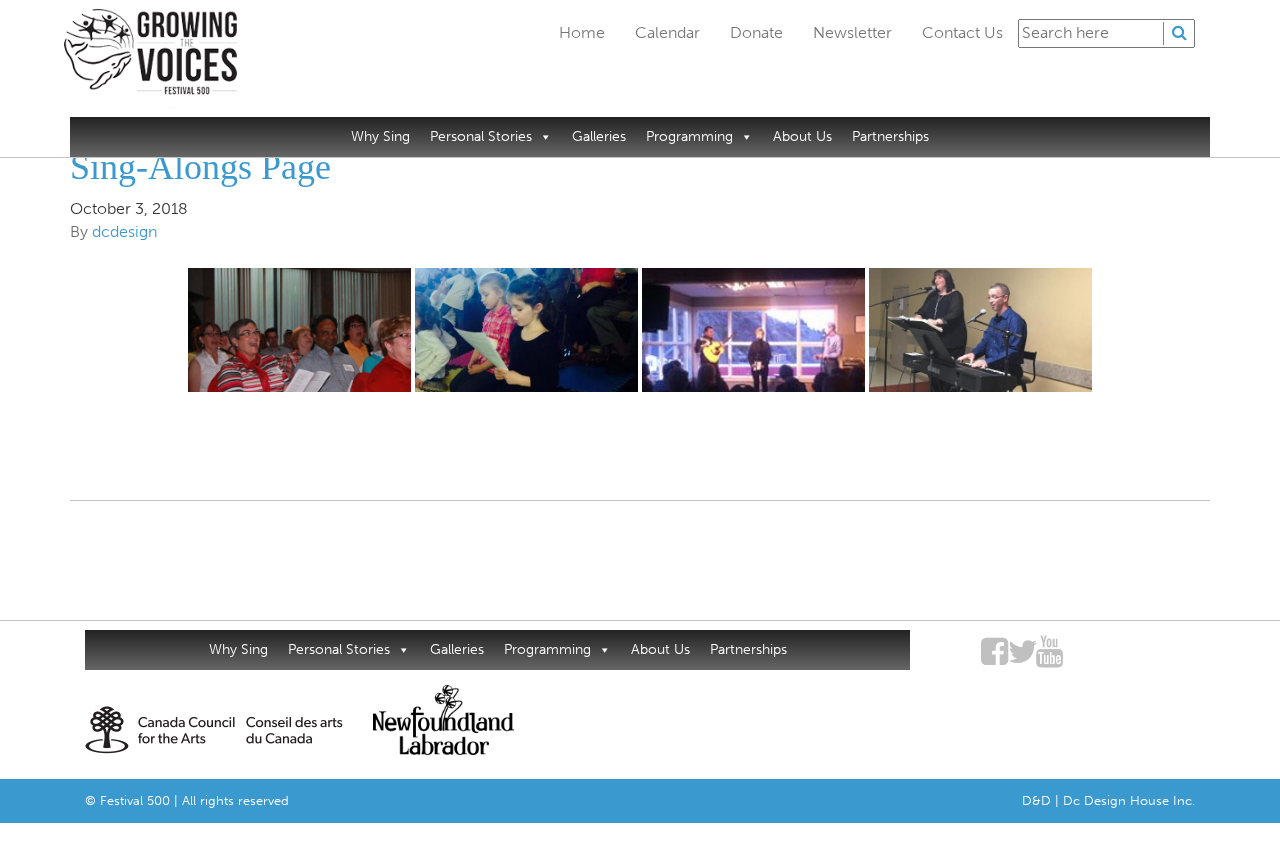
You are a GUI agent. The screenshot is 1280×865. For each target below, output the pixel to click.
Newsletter (852, 32)
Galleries (599, 136)
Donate (756, 32)
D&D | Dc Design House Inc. (1108, 800)
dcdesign (124, 231)
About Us (802, 136)
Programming (689, 136)
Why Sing (380, 136)
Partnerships (890, 136)
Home (582, 32)
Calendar (667, 32)
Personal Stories (481, 136)
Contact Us (962, 32)
